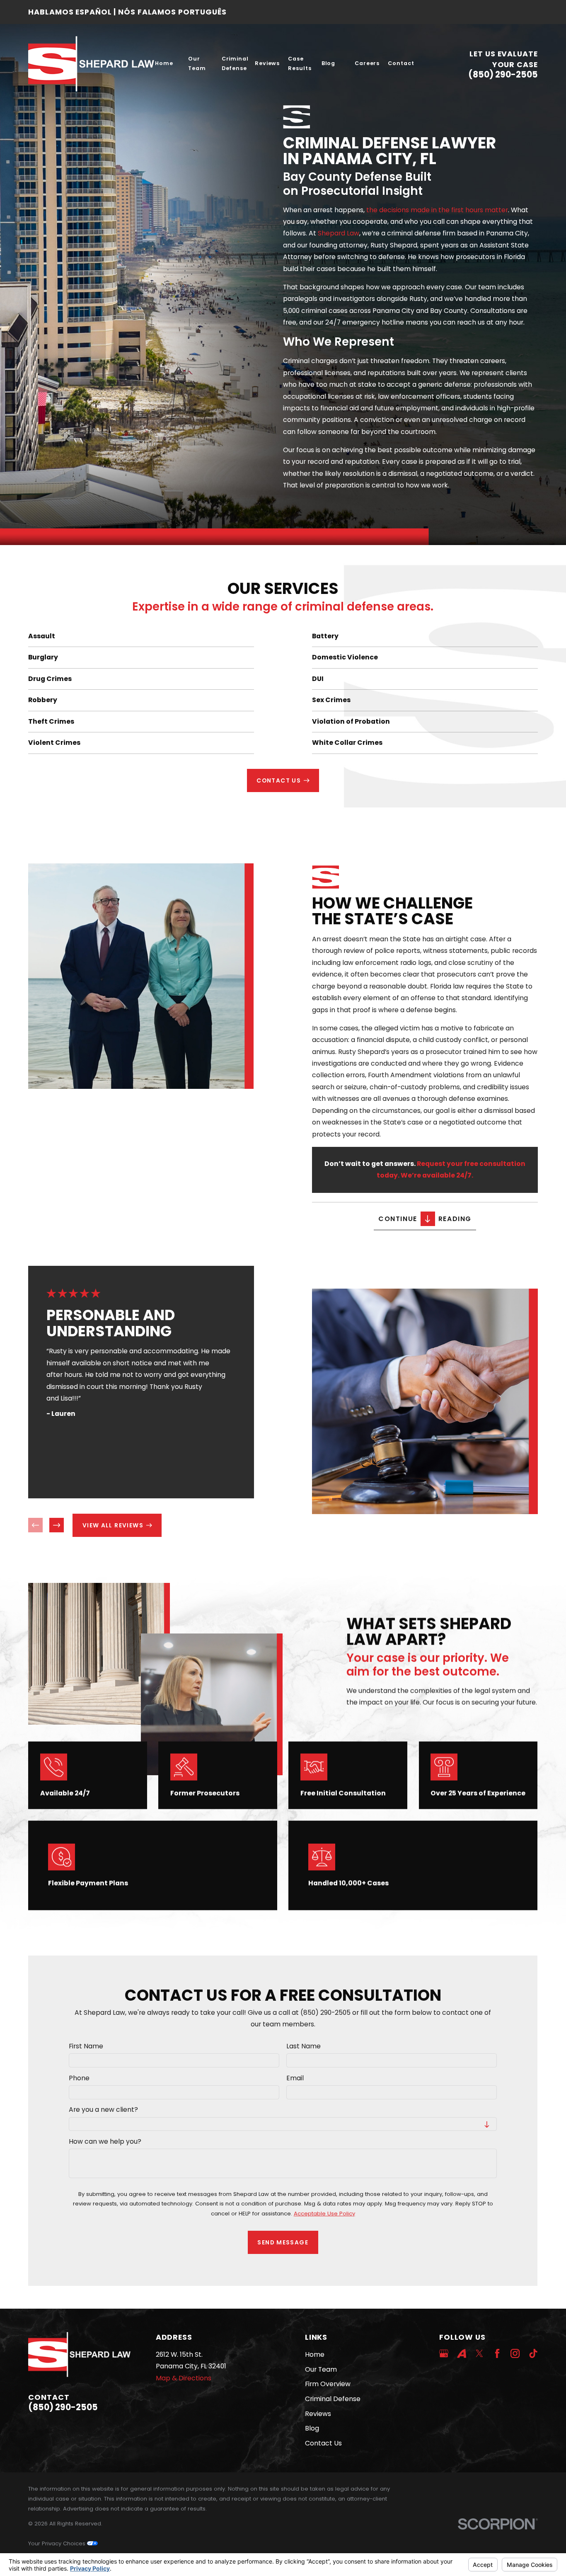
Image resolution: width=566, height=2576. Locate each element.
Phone (80, 2078)
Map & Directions (184, 2378)
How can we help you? (105, 2142)
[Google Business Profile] (444, 2353)
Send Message (283, 2242)
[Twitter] (479, 2353)
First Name (86, 2047)
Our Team (321, 2369)
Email (295, 2078)
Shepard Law (339, 233)
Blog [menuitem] (329, 63)
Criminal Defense (333, 2399)
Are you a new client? (104, 2110)
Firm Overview (328, 2384)
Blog (312, 2428)
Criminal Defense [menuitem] (235, 63)
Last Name (304, 2047)
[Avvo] (462, 2353)
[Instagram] (515, 2353)
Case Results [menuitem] (300, 63)
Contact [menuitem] (401, 63)
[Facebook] (497, 2353)
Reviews (318, 2414)
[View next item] (57, 1525)
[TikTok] (533, 2353)
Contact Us (323, 2443)
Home (315, 2354)
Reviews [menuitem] (267, 63)
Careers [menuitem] (367, 63)
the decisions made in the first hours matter (437, 210)
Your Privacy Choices (58, 2543)
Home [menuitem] (164, 63)
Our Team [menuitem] (197, 63)
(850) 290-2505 (503, 75)
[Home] (91, 64)
